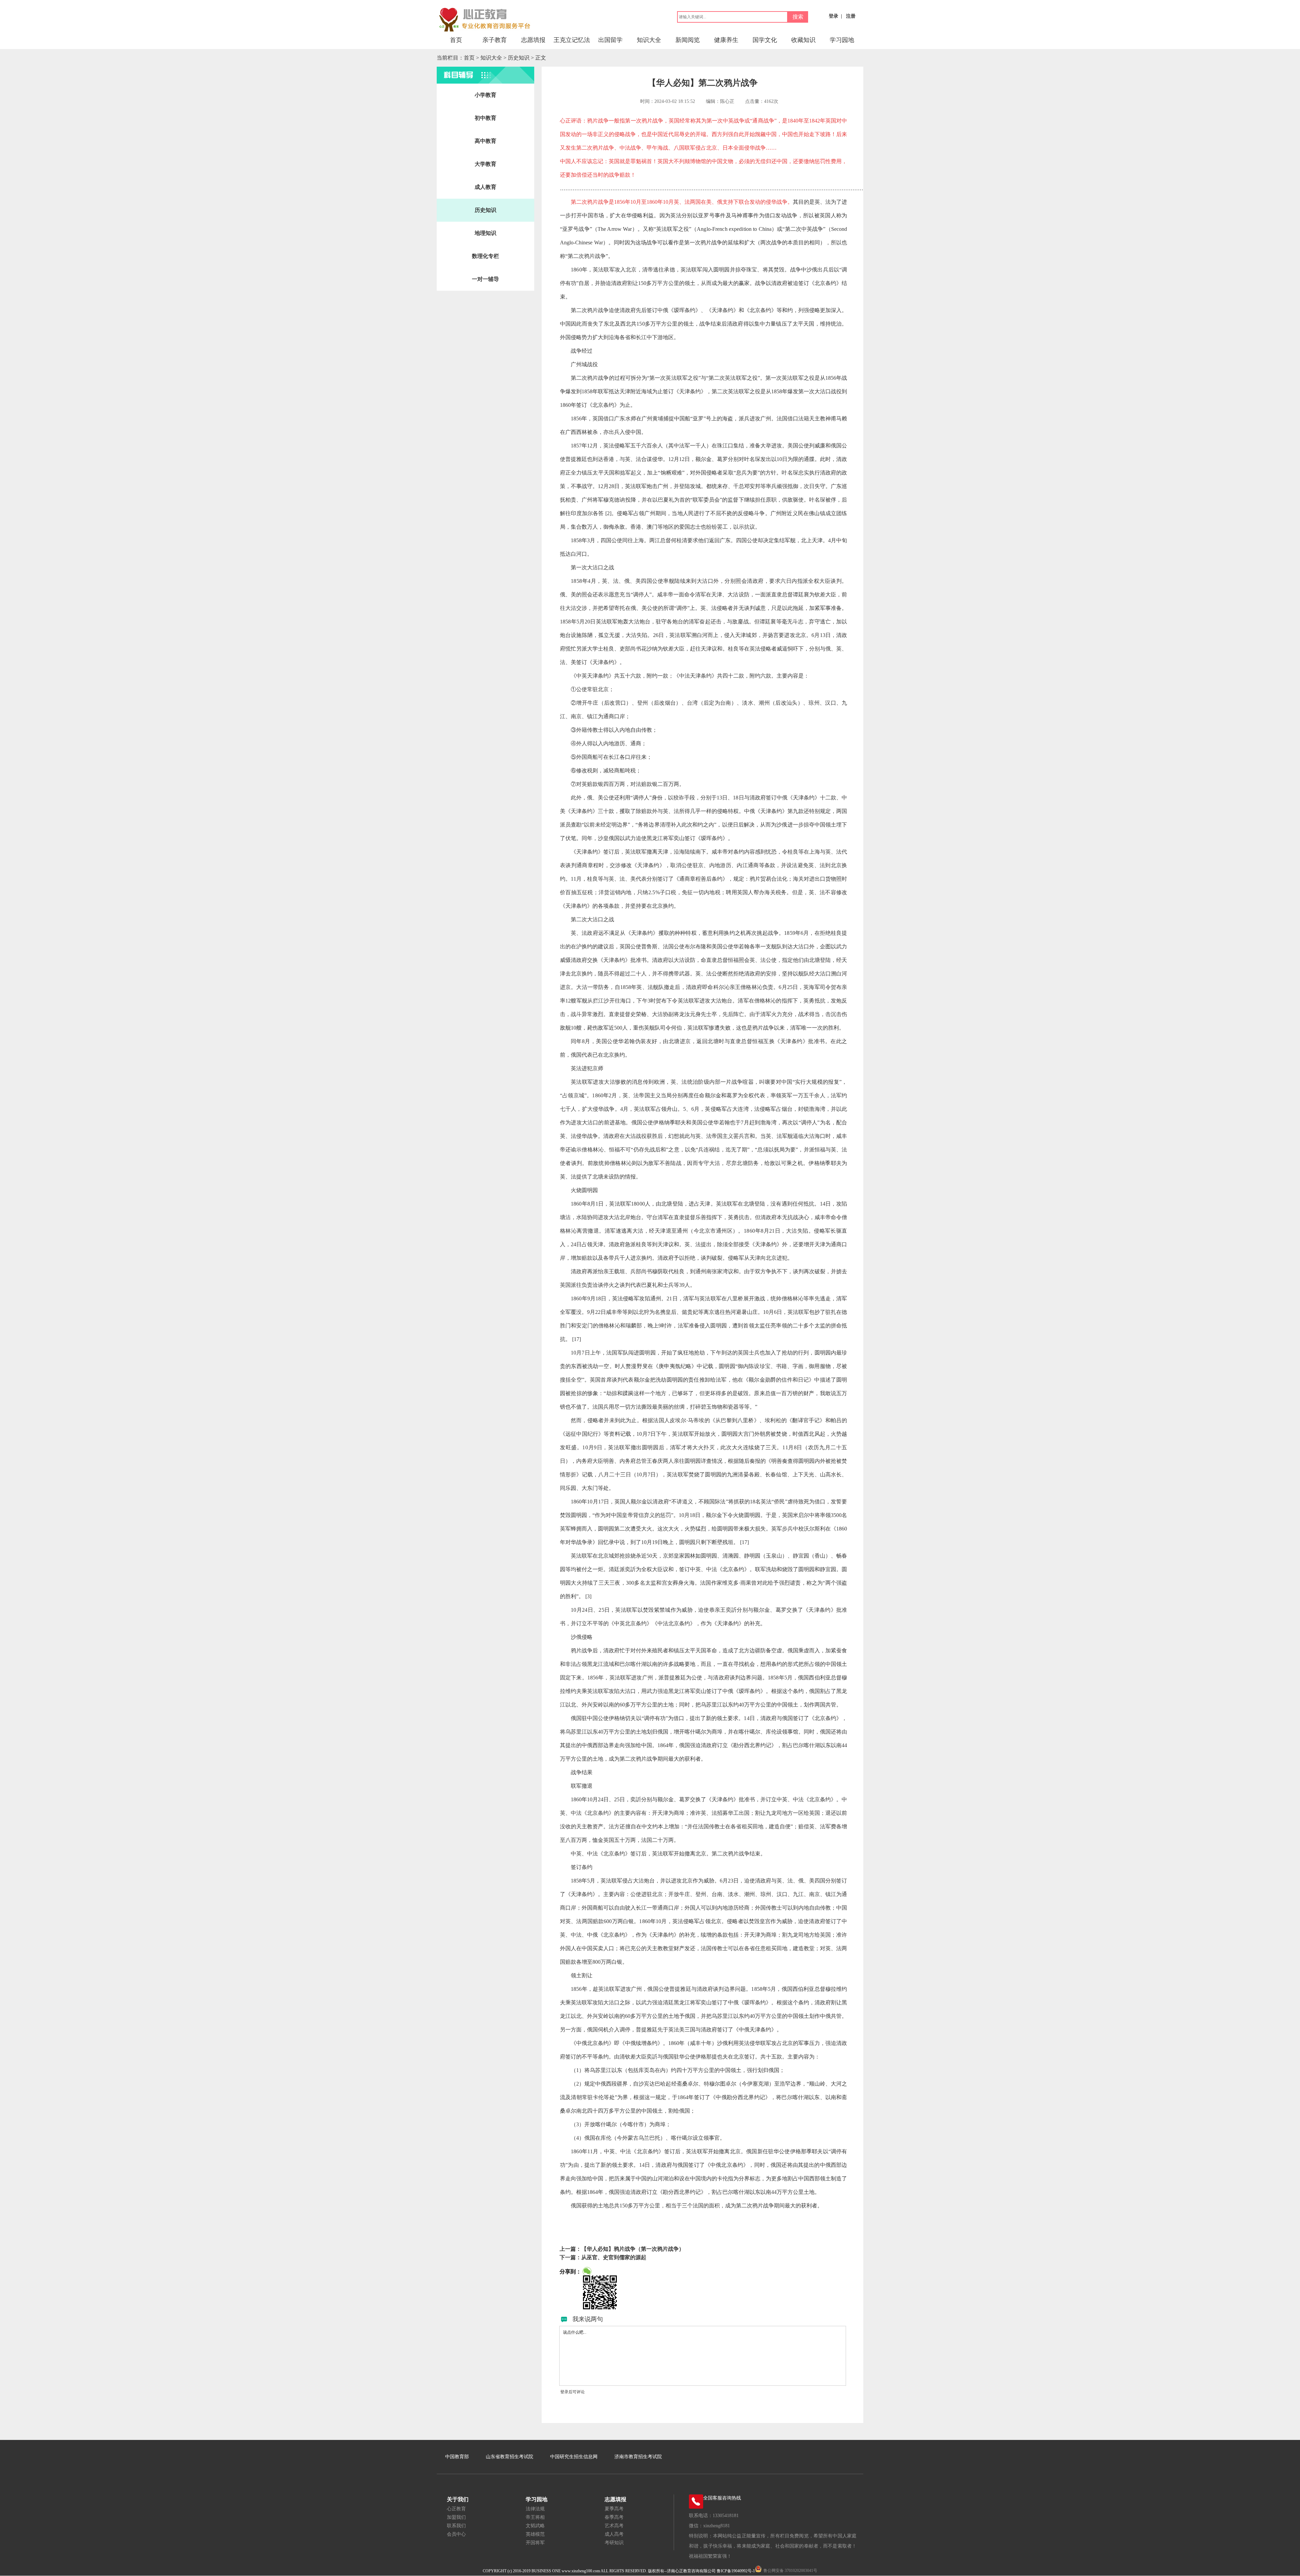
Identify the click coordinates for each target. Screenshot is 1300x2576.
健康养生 (726, 40)
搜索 (798, 17)
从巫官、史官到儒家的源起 (614, 2257)
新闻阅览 (688, 40)
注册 (851, 16)
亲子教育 (495, 40)
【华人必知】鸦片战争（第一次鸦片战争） (633, 2249)
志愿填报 (533, 40)
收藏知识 (803, 40)
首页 (456, 40)
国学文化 (765, 40)
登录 (833, 16)
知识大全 (649, 40)
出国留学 (610, 40)
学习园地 (842, 40)
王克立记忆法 (572, 40)
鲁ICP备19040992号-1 (736, 2571)
